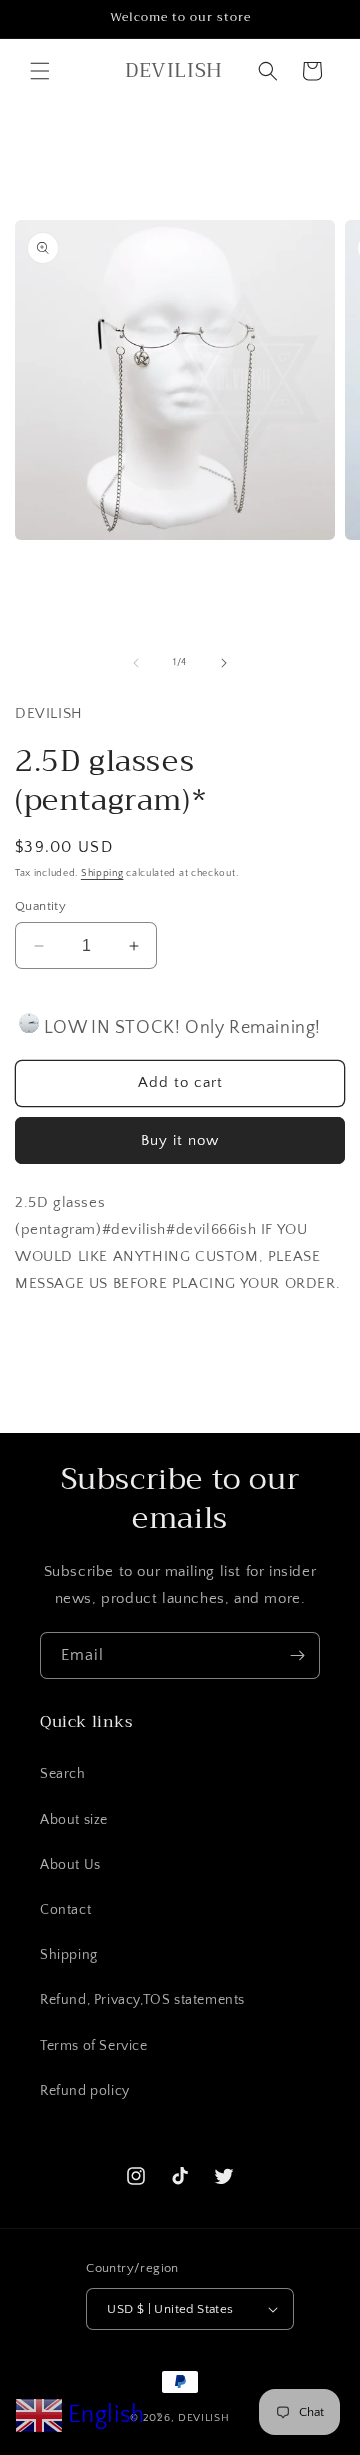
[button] (40, 71)
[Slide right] (224, 663)
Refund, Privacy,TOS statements (142, 2000)
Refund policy (85, 2091)
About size (74, 1820)
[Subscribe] (297, 1655)
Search (63, 1774)
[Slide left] (136, 663)
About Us (70, 1865)
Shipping (102, 873)
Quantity (40, 906)
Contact (65, 1910)
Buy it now (180, 1140)
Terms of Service (94, 2046)
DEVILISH (204, 2418)
